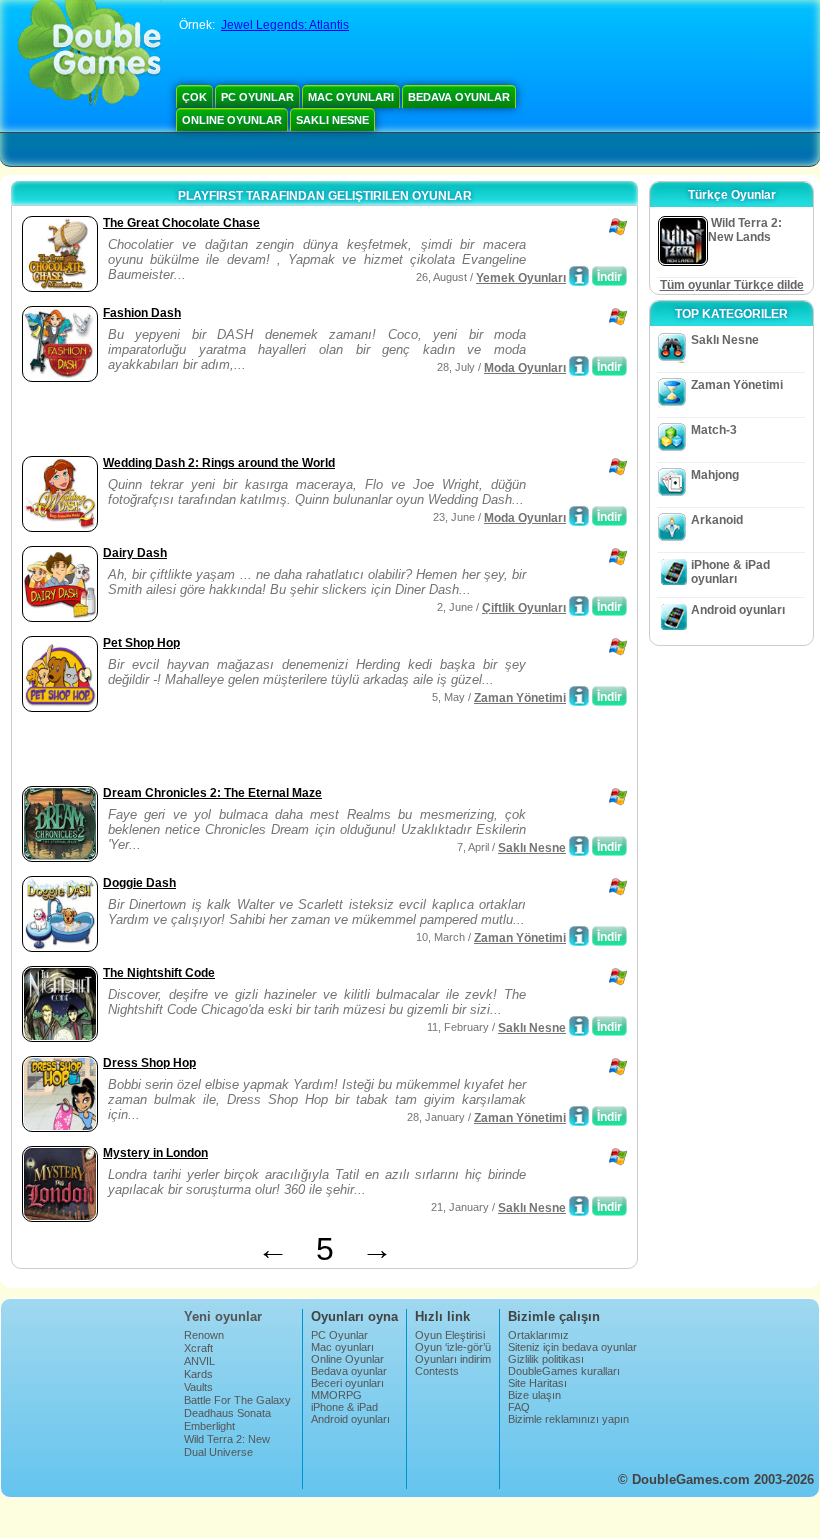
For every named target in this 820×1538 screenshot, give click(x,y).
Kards (198, 1374)
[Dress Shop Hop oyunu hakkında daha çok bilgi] (579, 1116)
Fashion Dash (142, 313)
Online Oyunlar (232, 120)
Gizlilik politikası (546, 1359)
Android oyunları (738, 610)
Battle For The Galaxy (237, 1400)
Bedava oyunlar (459, 97)
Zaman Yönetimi (520, 698)
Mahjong (715, 475)
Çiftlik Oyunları (524, 608)
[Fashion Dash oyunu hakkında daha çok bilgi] (579, 366)
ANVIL (199, 1361)
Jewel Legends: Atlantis (285, 25)
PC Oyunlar (257, 97)
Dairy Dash (135, 553)
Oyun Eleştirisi (450, 1335)
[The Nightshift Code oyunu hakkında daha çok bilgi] (579, 1026)
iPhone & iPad (344, 1407)
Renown (204, 1335)
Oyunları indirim (453, 1359)
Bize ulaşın (534, 1395)
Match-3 (714, 430)
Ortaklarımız (538, 1335)
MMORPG (336, 1395)
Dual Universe (218, 1452)
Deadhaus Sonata (227, 1413)
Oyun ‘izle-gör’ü (453, 1347)
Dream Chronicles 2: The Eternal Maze (212, 793)
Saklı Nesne (332, 120)
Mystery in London (155, 1153)
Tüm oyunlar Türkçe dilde (732, 285)
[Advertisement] (251, 421)
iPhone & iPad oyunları (730, 572)
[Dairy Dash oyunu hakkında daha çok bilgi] (579, 606)
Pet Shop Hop (141, 643)
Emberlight (209, 1426)
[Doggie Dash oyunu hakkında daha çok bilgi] (579, 936)
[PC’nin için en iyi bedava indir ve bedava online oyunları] (89, 55)
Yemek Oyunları (521, 278)
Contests (437, 1371)
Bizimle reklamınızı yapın (568, 1419)
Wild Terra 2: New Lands (227, 1445)
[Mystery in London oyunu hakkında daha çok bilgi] (579, 1206)
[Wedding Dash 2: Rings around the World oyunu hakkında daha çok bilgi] (579, 516)
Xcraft (198, 1348)
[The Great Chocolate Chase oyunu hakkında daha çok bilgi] (579, 276)
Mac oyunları (351, 97)
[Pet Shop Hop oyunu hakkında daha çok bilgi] (579, 696)
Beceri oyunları (347, 1383)
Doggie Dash (139, 883)
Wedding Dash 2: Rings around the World (219, 463)
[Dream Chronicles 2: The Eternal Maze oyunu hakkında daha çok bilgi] (579, 846)
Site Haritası (537, 1383)
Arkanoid (717, 520)
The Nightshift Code (159, 973)
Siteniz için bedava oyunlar (572, 1347)
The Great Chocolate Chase (181, 223)
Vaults (198, 1387)
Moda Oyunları (525, 368)
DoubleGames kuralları (564, 1371)
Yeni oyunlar (223, 1316)
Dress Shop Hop (149, 1063)
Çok (194, 97)
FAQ (519, 1407)
